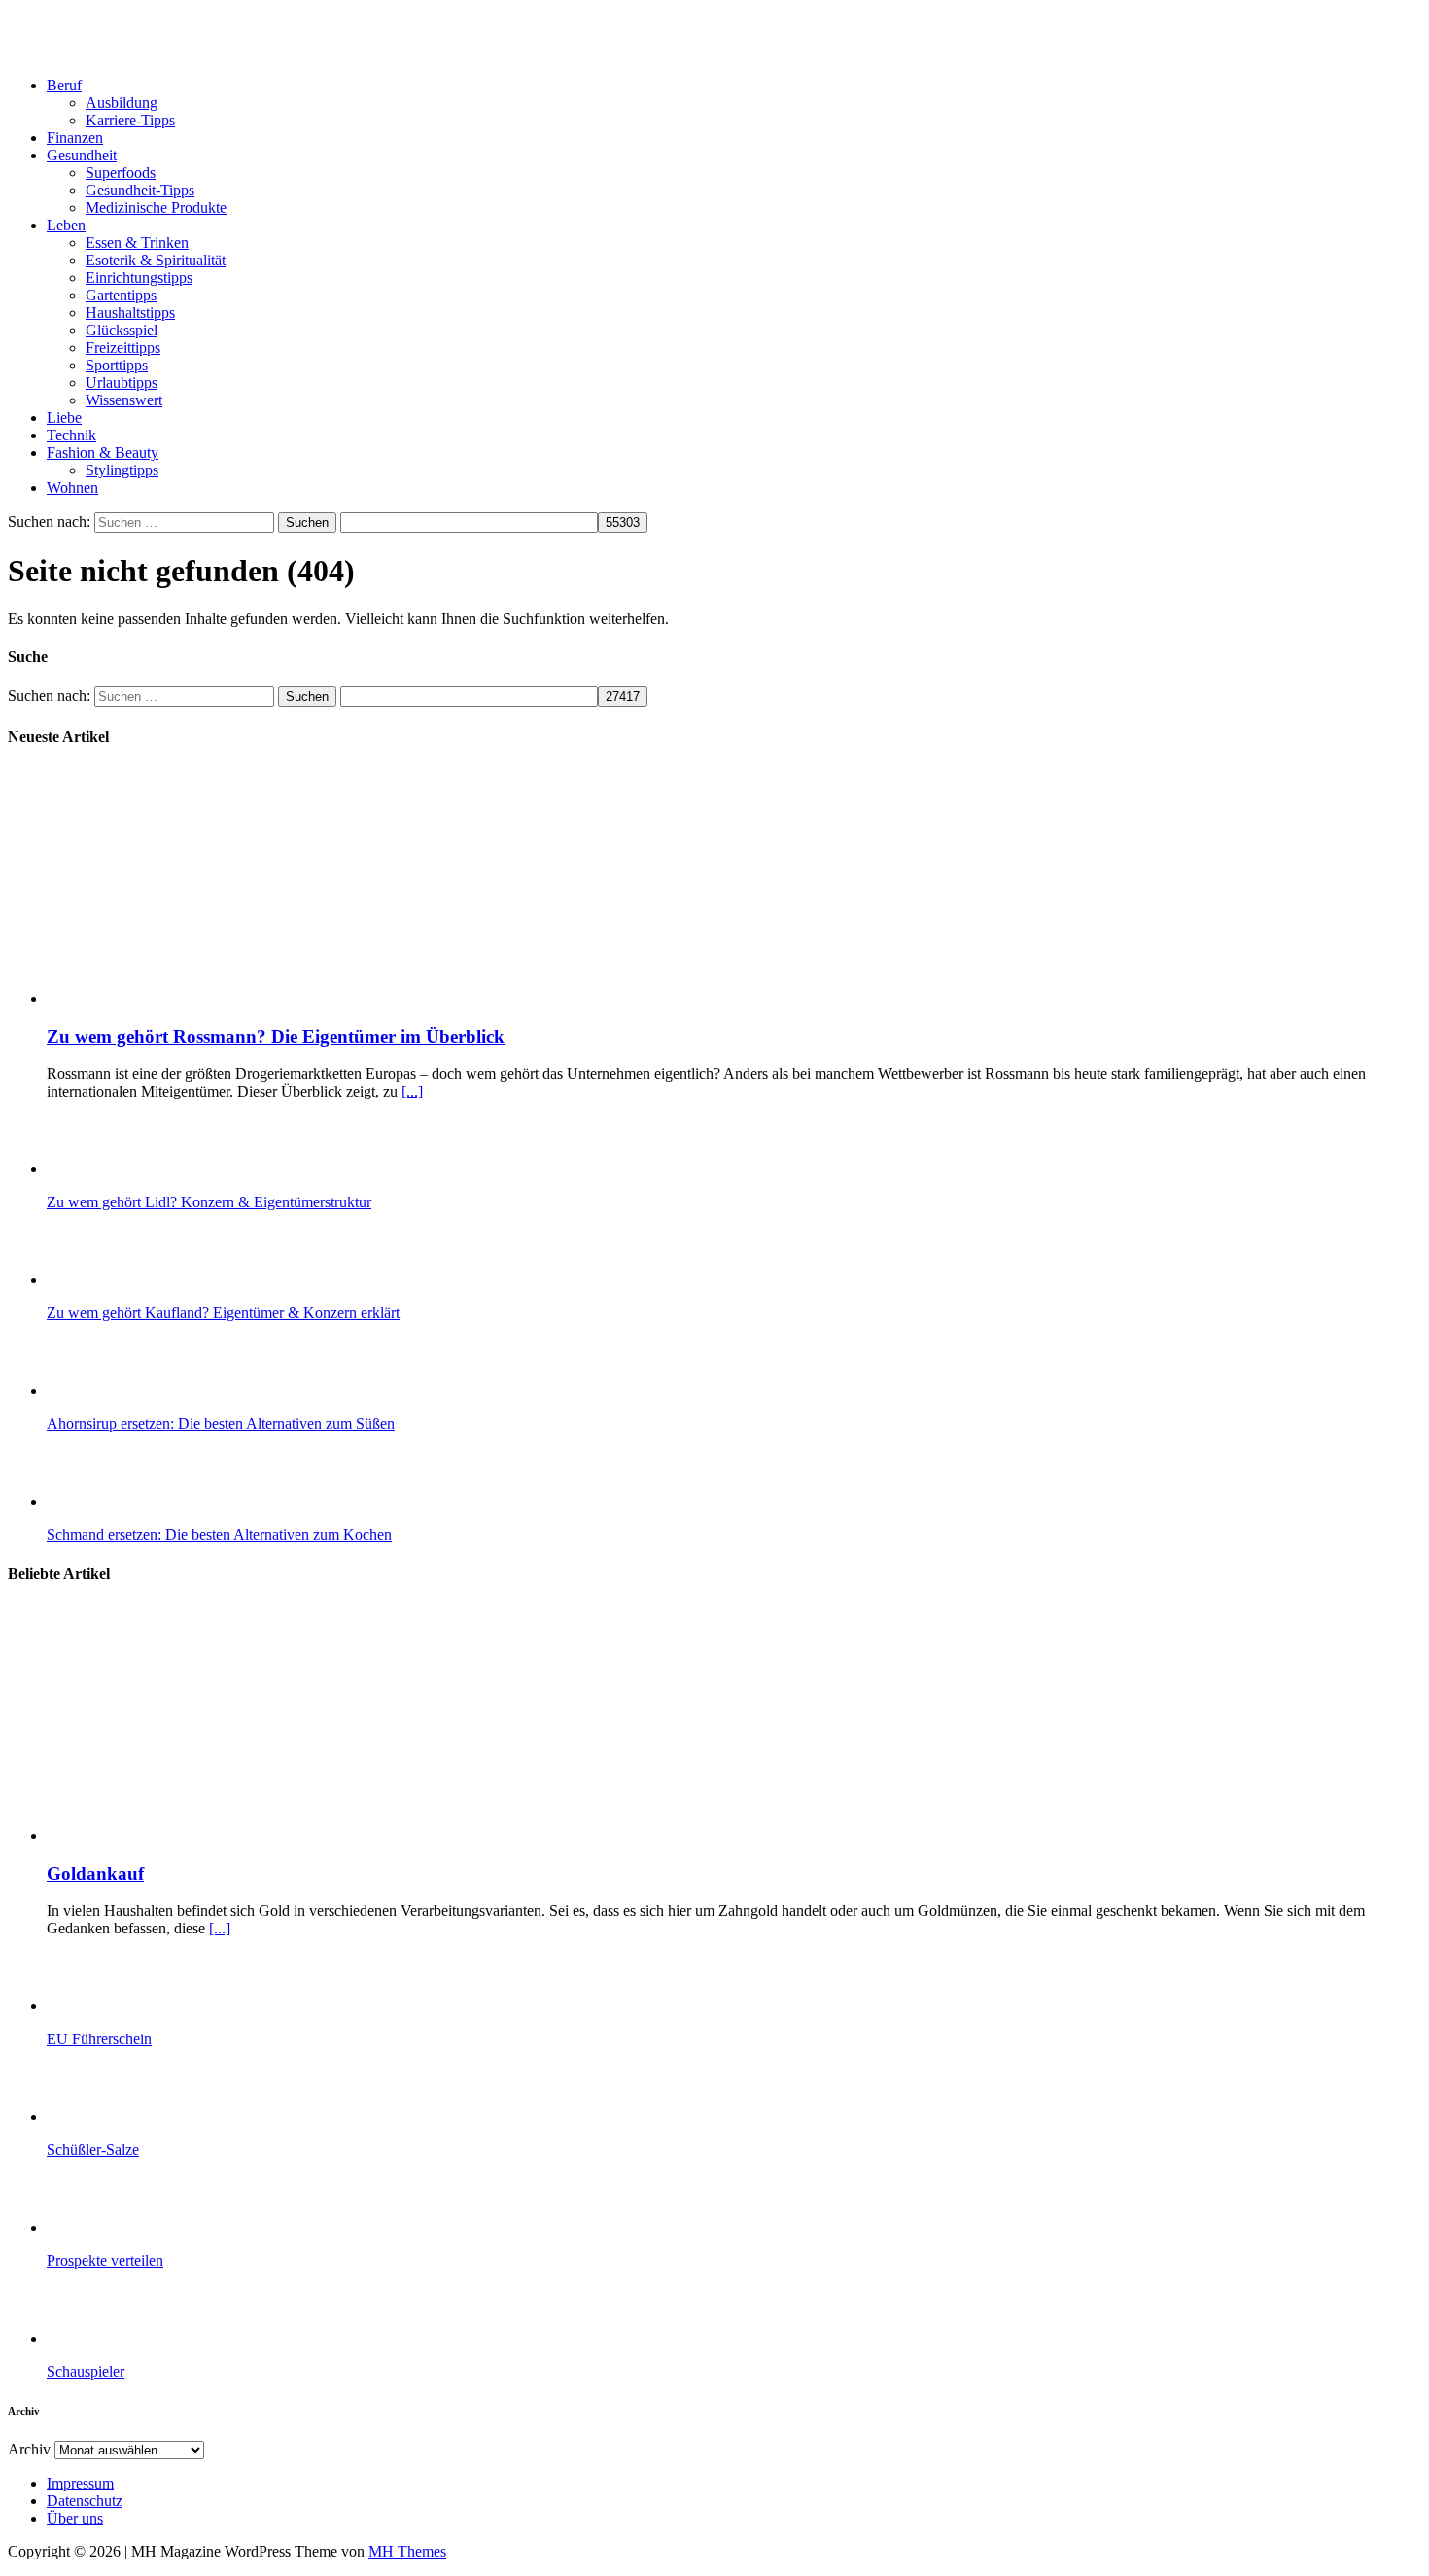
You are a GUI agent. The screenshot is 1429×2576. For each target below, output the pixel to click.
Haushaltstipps (130, 313)
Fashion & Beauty (103, 453)
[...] (412, 1091)
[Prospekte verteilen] (124, 2228)
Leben (66, 225)
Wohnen (72, 487)
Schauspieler (86, 2371)
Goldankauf (95, 1874)
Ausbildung (122, 103)
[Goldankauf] (244, 1836)
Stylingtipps (122, 470)
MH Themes (407, 2551)
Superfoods (121, 173)
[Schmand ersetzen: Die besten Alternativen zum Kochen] (124, 1501)
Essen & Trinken (137, 243)
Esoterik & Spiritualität (156, 260)
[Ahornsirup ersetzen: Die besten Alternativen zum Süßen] (124, 1391)
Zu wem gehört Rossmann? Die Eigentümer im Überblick (276, 1037)
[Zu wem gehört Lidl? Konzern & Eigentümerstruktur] (124, 1169)
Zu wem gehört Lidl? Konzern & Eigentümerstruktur (209, 1202)
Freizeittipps (123, 348)
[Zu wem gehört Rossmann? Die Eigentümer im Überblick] (244, 999)
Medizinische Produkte (156, 208)
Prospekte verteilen (105, 2261)
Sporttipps (117, 365)
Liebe (64, 418)
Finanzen (75, 138)
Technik (71, 435)
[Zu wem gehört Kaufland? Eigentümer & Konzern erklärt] (124, 1280)
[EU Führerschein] (124, 2006)
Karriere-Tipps (130, 120)
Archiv (29, 2449)
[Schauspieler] (124, 2338)
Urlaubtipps (122, 383)
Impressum (80, 2483)
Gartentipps (121, 295)
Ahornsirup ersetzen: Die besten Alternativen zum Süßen (221, 1424)
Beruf (64, 85)
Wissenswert (124, 400)
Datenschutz (85, 2501)
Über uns (75, 2518)
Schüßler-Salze (93, 2150)
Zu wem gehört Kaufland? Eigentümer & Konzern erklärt (223, 1313)
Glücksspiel (122, 330)
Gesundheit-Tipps (140, 190)
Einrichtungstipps (139, 278)
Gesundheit (82, 155)
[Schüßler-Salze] (124, 2117)
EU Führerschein (99, 2039)
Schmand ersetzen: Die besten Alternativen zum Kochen (219, 1534)
